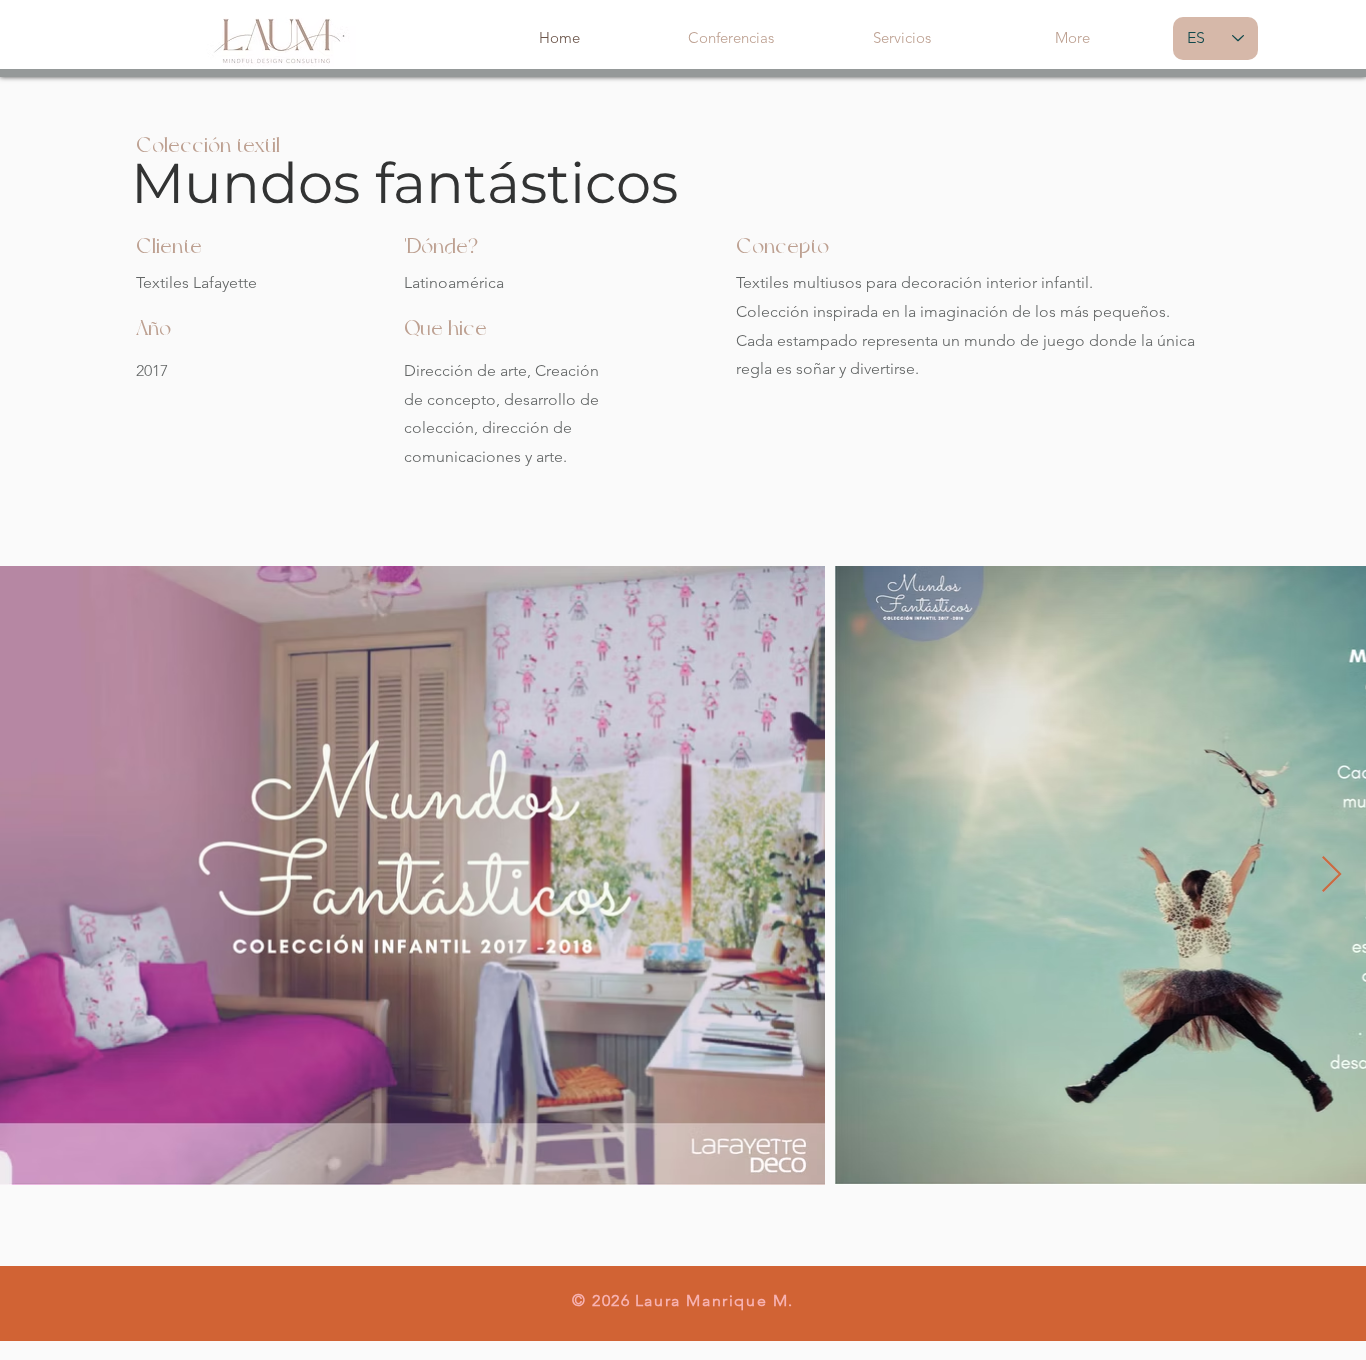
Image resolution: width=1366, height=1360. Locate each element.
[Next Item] (1331, 875)
